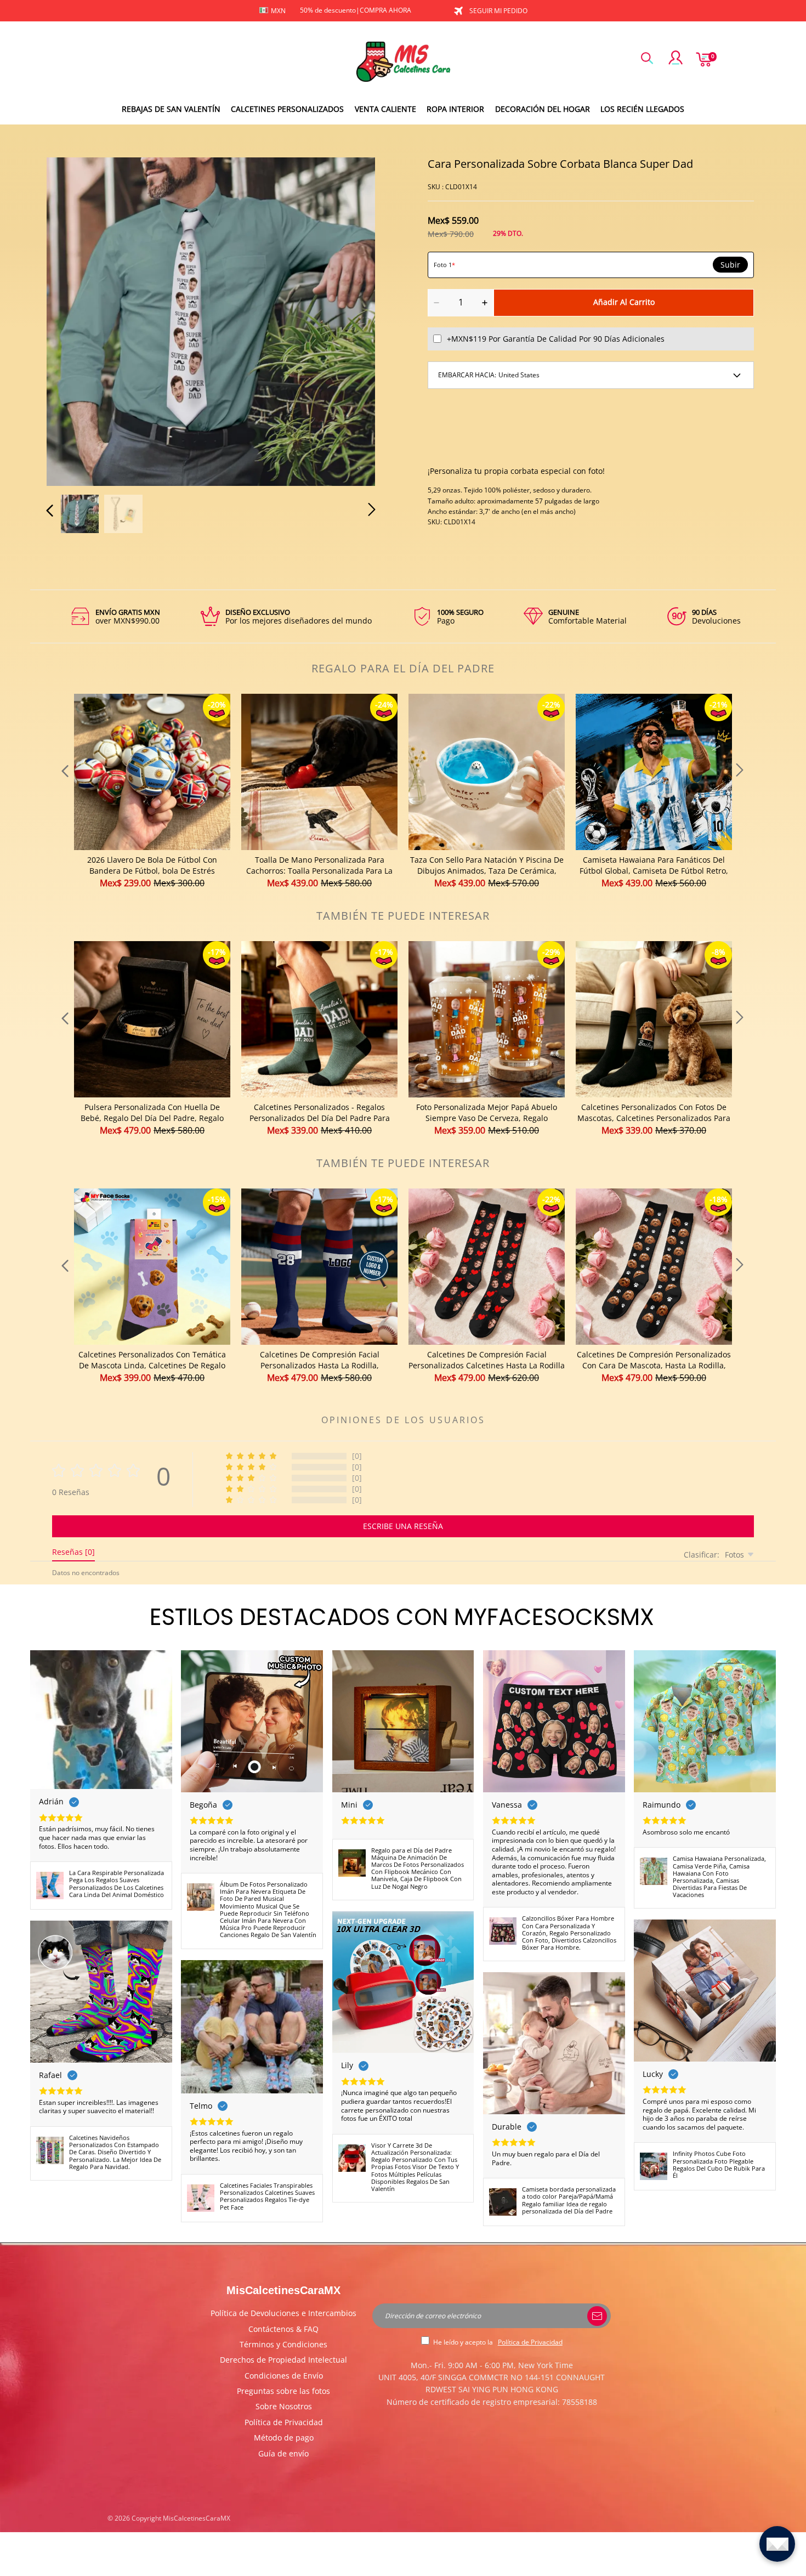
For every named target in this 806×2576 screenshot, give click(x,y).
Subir (730, 265)
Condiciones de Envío (284, 2376)
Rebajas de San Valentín (171, 109)
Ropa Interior (455, 109)
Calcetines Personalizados (287, 109)
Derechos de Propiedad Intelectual (283, 2360)
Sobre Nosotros (284, 2406)
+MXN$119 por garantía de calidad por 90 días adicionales (556, 339)
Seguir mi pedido (498, 11)
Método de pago (284, 2438)
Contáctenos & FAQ (283, 2329)
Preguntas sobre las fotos (283, 2391)
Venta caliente (385, 109)
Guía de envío (283, 2453)
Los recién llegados (642, 109)
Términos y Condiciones (283, 2344)
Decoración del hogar (543, 109)
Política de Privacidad (284, 2422)
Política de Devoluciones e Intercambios (283, 2313)
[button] (72, 320)
